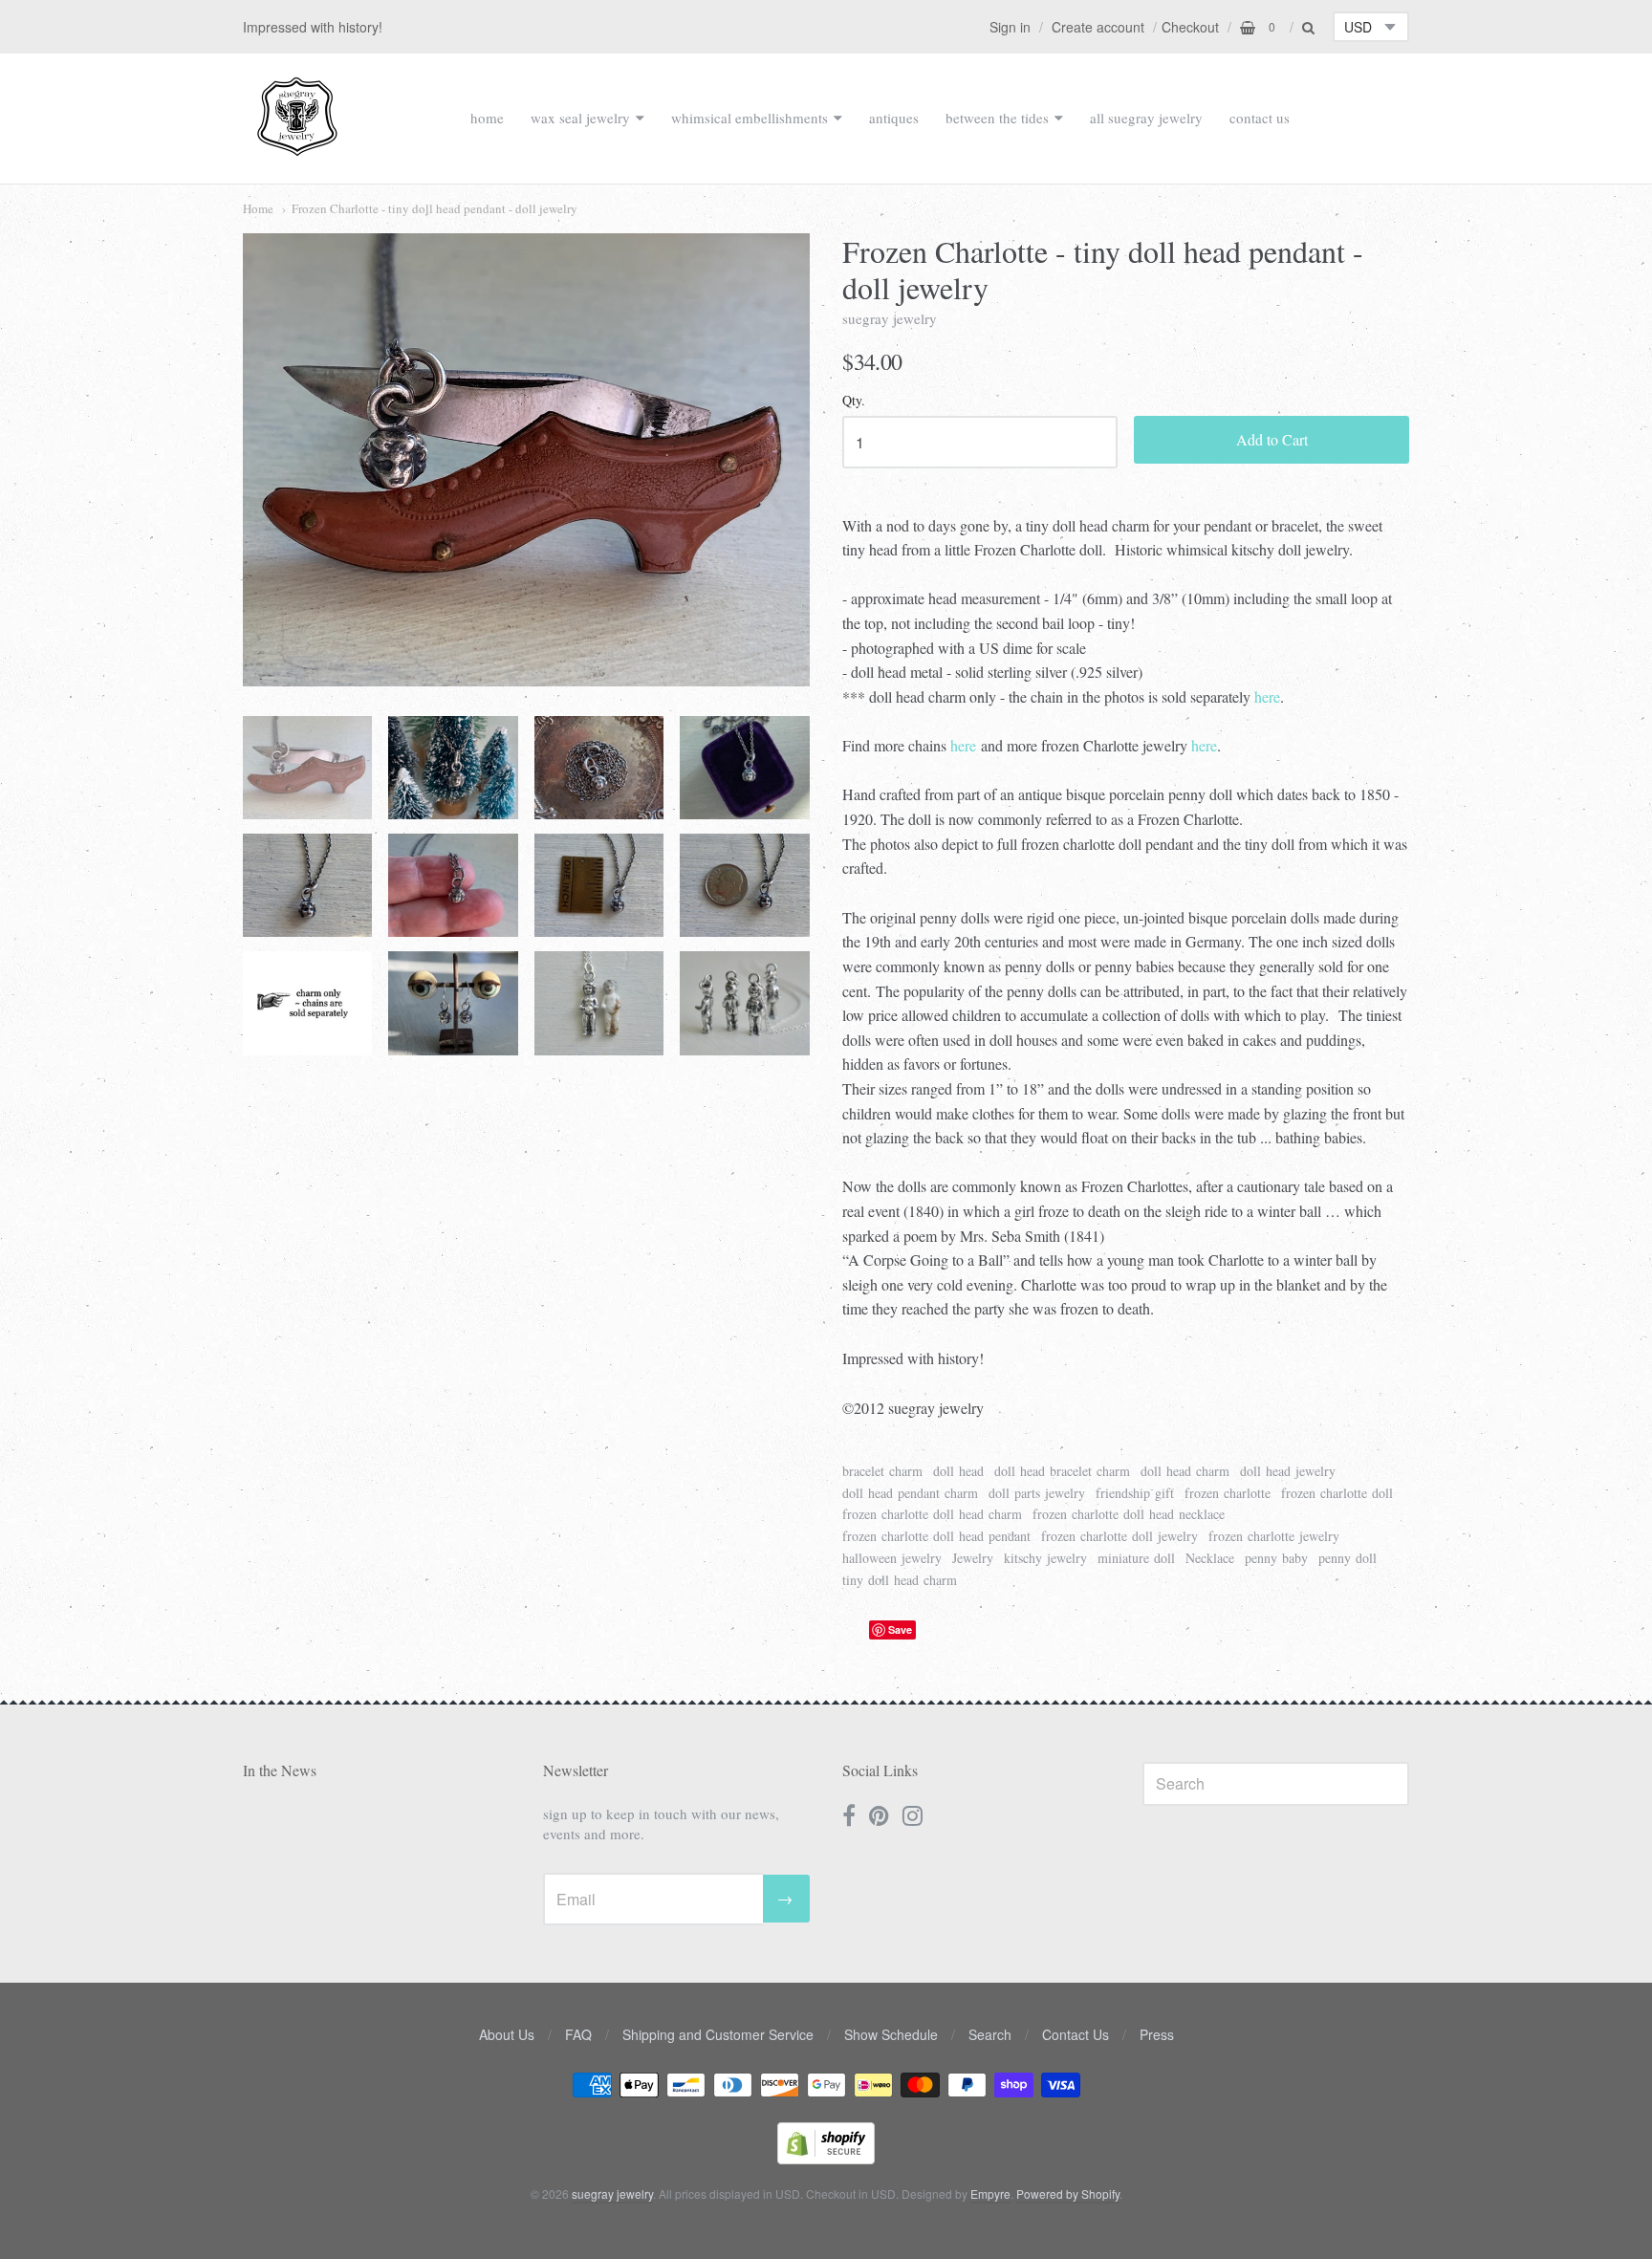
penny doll (1348, 1558)
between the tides (997, 118)
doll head (958, 1471)
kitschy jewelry (1045, 1558)
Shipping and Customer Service (718, 2034)
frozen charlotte (1228, 1493)
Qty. (854, 401)
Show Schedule (891, 2034)
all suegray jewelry (1146, 118)
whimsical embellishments (750, 118)
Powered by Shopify (1068, 2194)
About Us (507, 2034)
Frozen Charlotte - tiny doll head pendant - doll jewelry (435, 208)
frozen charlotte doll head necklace (1129, 1514)
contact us (1260, 118)
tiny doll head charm (900, 1580)
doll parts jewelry (1037, 1493)
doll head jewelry (1288, 1471)
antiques (894, 118)
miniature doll (1136, 1558)
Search (990, 2034)
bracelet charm (882, 1471)
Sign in (1010, 27)
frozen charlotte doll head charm (932, 1514)
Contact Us (1076, 2034)
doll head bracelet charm (1062, 1471)
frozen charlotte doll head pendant (936, 1536)
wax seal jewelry (580, 118)
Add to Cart (1272, 439)
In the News (280, 1770)
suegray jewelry (890, 318)
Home (258, 208)
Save (900, 1629)
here (1267, 696)
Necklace (1210, 1558)
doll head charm (1185, 1471)
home (487, 118)
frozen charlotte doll (1337, 1493)
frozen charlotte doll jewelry (1119, 1536)
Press (1157, 2034)
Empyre (990, 2194)
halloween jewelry (892, 1558)
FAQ (578, 2034)
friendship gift (1135, 1493)
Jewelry (973, 1558)
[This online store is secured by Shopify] (826, 2158)
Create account (1098, 27)
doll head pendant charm (910, 1493)
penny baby (1276, 1558)
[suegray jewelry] (297, 147)
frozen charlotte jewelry (1274, 1536)
